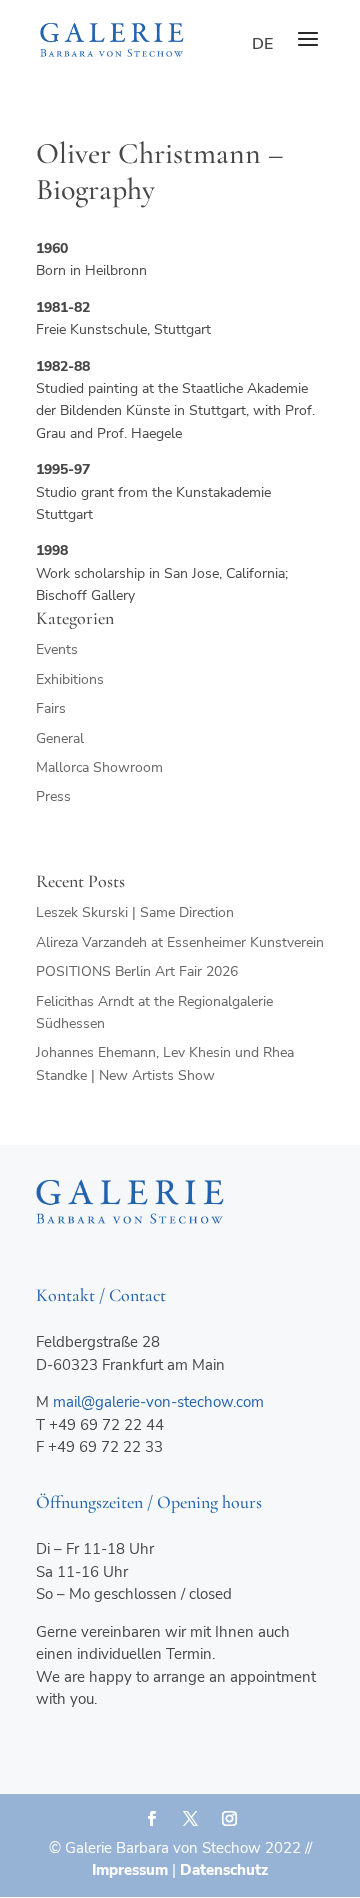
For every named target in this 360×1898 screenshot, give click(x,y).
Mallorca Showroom (99, 767)
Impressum (130, 1870)
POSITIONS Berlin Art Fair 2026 (137, 971)
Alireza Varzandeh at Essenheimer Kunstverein (180, 942)
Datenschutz (224, 1870)
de (262, 44)
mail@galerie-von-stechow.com (158, 1402)
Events (57, 649)
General (60, 738)
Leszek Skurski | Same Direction (135, 912)
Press (53, 796)
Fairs (51, 708)
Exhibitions (70, 679)
